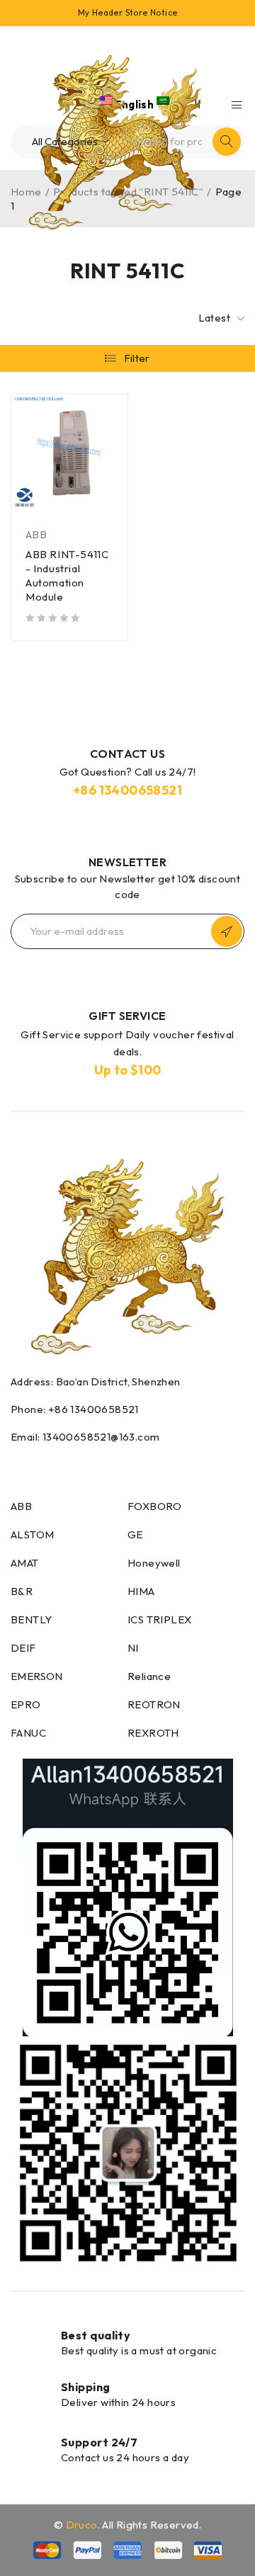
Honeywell (154, 1563)
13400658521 (141, 790)
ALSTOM (32, 1534)
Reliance (149, 1676)
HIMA (141, 1591)
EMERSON (37, 1676)
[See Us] (79, 1465)
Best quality (96, 2335)
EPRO (26, 1704)
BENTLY (31, 1619)
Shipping (86, 2387)
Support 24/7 (99, 2442)
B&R (22, 1591)
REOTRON (154, 1704)
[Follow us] (45, 1465)
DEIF (23, 1648)
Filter (137, 358)
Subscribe (227, 931)
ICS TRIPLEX (159, 1619)
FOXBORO (155, 1506)
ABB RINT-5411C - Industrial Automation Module (67, 575)
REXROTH (153, 1733)
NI (133, 1648)
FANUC (28, 1733)
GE (135, 1534)
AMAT (25, 1563)
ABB (36, 534)
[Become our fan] (15, 1465)
